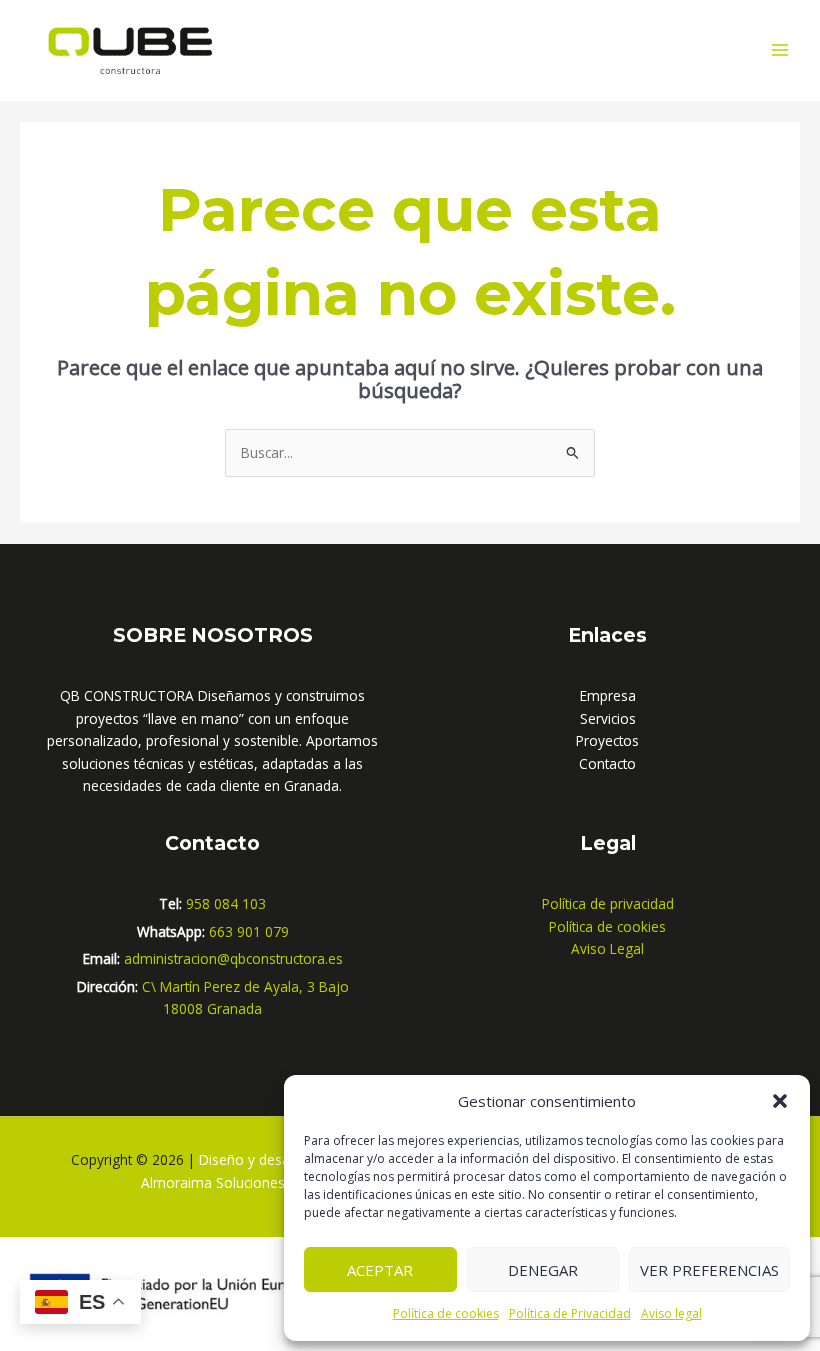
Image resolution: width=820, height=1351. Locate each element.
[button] (780, 1101)
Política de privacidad (608, 903)
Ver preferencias (709, 1270)
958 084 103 (226, 903)
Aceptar (380, 1270)
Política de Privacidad (570, 1313)
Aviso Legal (607, 948)
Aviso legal (671, 1313)
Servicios (608, 718)
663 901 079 (249, 931)
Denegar (543, 1270)
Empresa (608, 695)
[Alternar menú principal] (780, 50)
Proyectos (607, 740)
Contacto (607, 763)
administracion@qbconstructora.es (233, 958)
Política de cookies (446, 1313)
